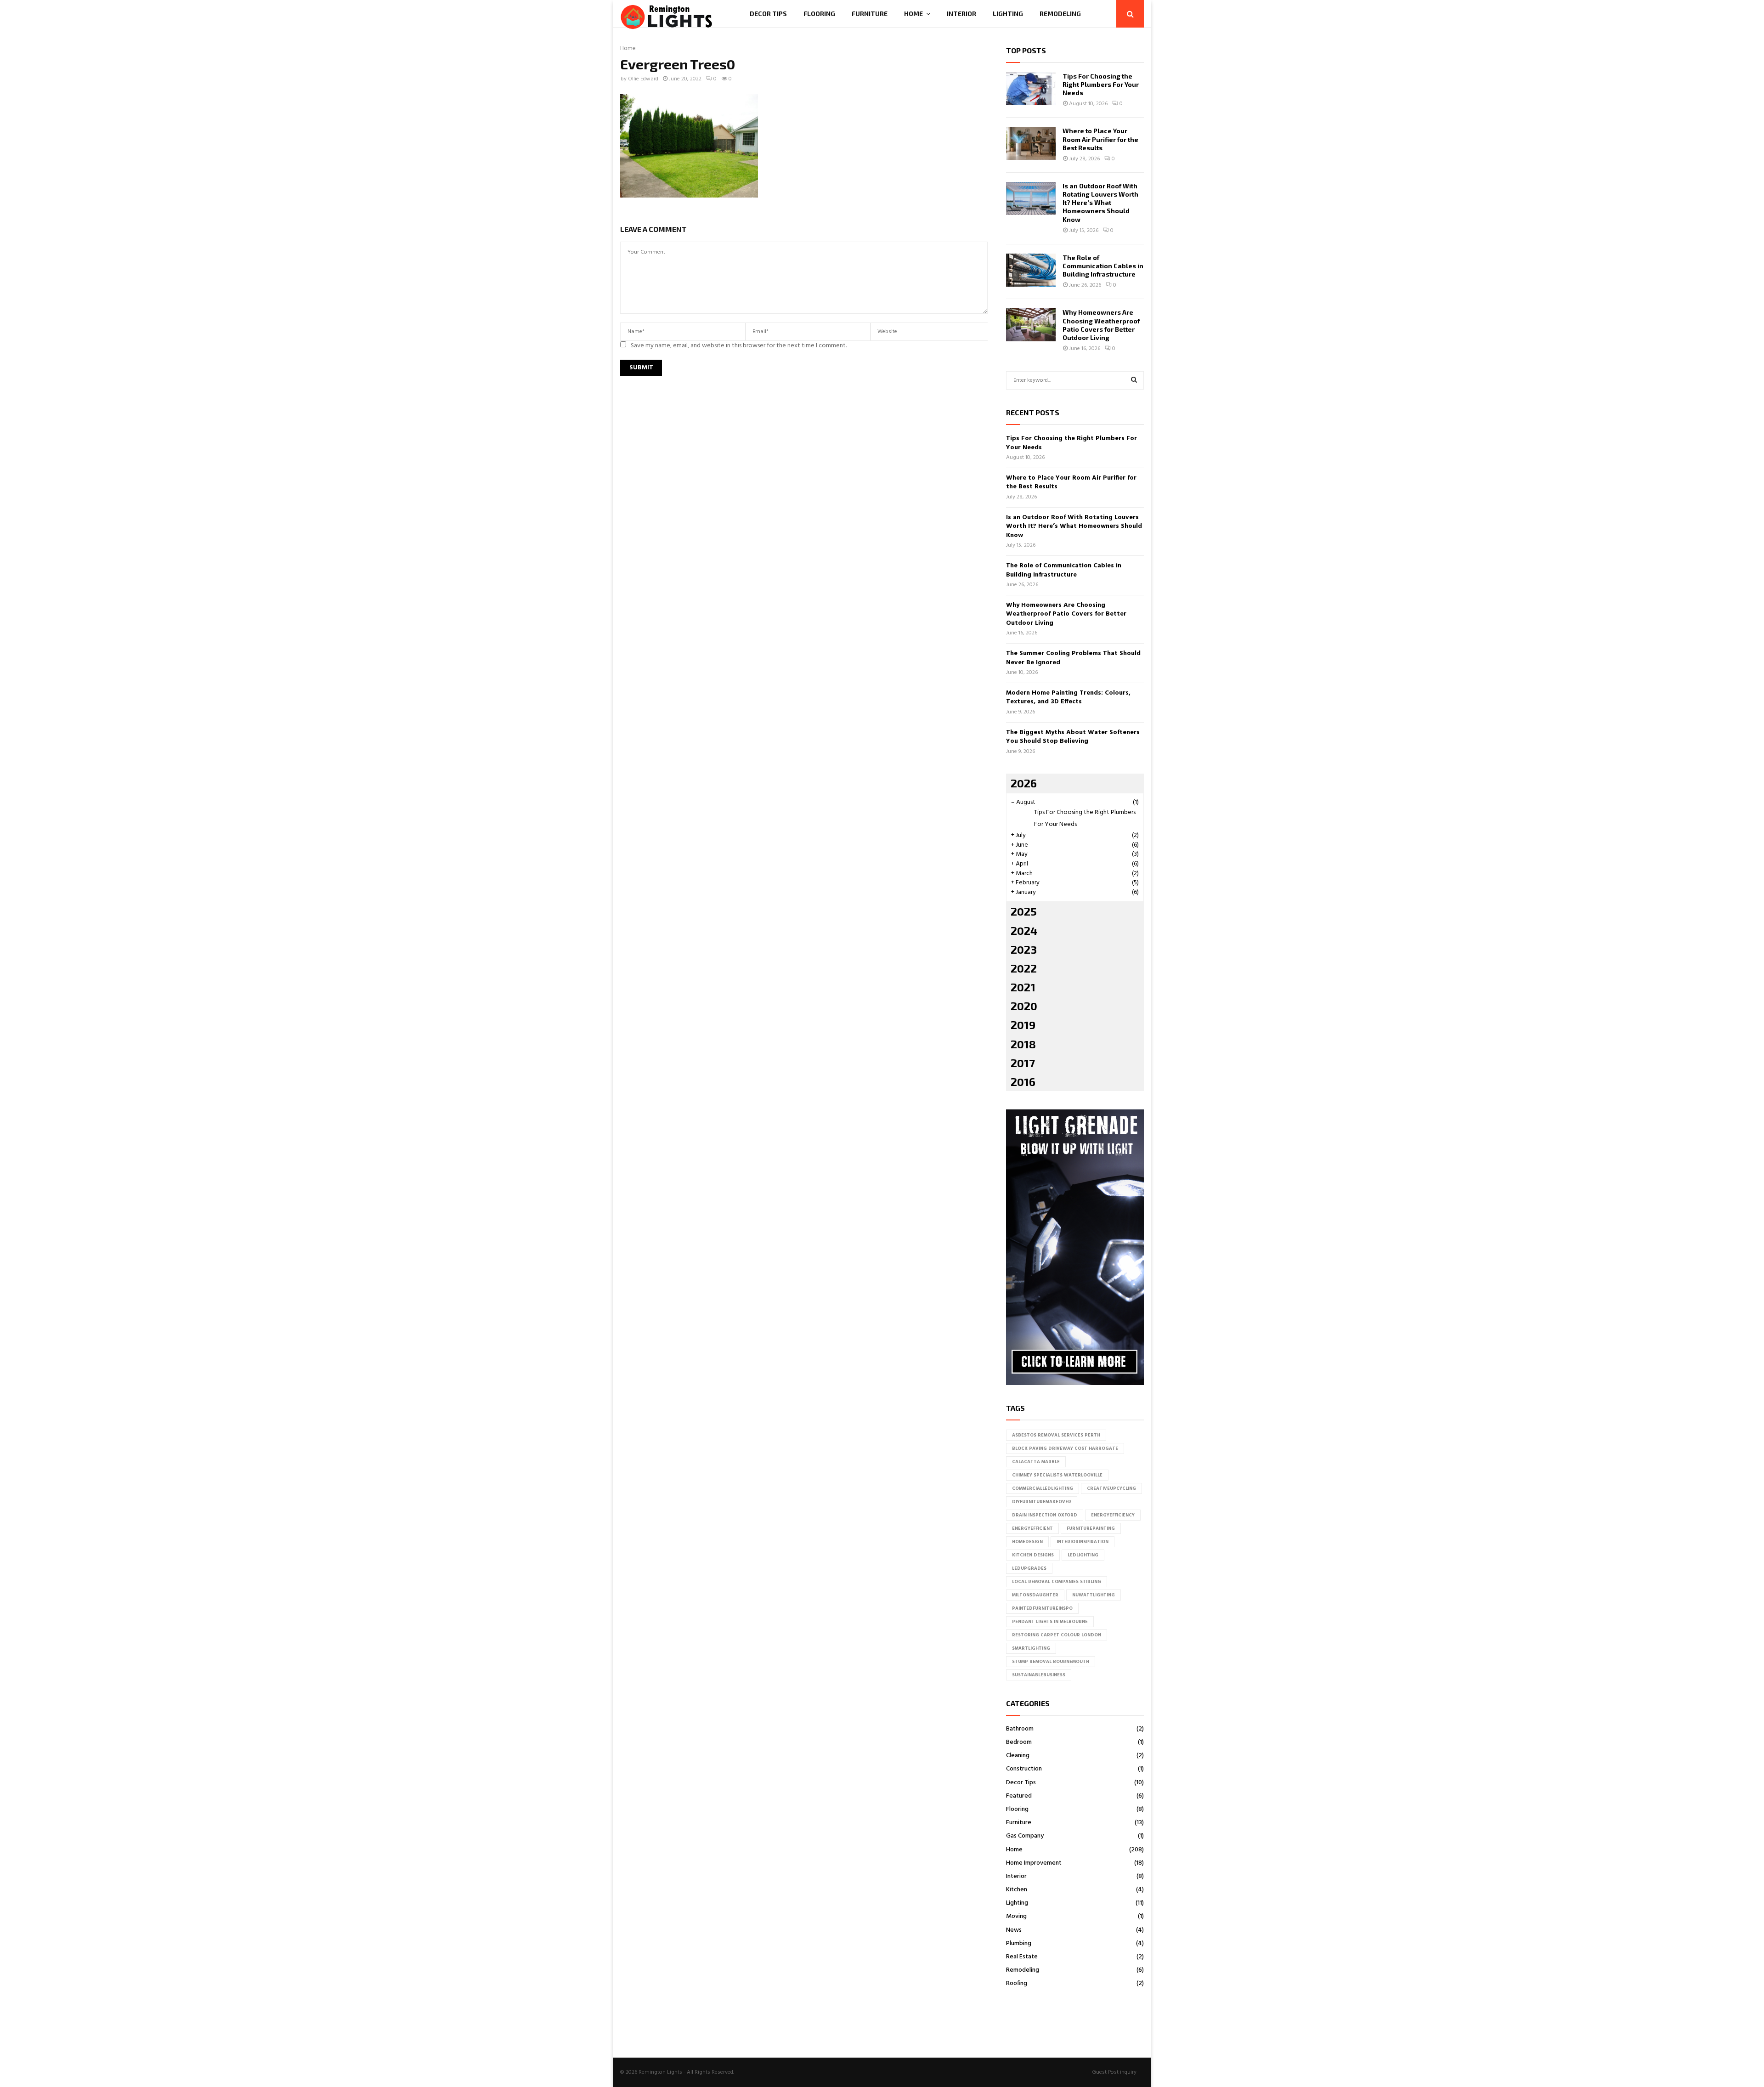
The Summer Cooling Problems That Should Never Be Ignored (1073, 658)
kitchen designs (1033, 1555)
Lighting (1008, 14)
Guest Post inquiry (1114, 2072)
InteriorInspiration (1083, 1542)
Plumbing (1019, 1943)
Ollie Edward (643, 79)
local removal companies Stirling (1057, 1582)
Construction (1024, 1769)
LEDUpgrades (1029, 1568)
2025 (1024, 911)
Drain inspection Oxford (1045, 1515)
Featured (1019, 1796)
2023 (1024, 949)
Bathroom (1020, 1729)
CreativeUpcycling (1111, 1488)
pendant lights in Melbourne (1050, 1622)
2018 (1023, 1044)
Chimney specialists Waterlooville (1057, 1475)
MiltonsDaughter (1035, 1595)
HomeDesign (1027, 1542)
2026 (1024, 783)
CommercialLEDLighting (1043, 1488)
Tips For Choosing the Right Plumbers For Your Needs (1101, 84)
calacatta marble (1036, 1462)
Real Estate (1022, 1957)
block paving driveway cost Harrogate (1065, 1448)
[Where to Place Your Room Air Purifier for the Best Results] (1031, 143)
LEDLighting (1083, 1555)
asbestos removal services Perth (1056, 1435)
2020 (1024, 1006)
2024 (1024, 930)
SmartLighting (1031, 1648)
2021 (1023, 987)
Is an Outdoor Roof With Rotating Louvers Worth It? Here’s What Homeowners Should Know (1100, 203)
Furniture (870, 14)
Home (913, 14)
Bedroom (1019, 1742)
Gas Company (1025, 1836)
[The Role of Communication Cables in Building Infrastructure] (1031, 270)
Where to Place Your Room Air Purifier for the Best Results (1100, 139)
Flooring (819, 14)
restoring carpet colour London (1057, 1635)
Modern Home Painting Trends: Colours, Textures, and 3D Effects (1068, 698)
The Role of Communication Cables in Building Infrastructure (1103, 266)
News (1014, 1930)
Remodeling (1060, 14)
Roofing (1017, 1983)
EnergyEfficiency (1113, 1515)
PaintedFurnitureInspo (1042, 1608)
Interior (961, 14)
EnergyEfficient (1032, 1528)
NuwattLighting (1094, 1595)
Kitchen (1017, 1890)
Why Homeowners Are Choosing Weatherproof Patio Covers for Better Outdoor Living (1101, 325)
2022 (1024, 968)
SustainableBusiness (1039, 1675)
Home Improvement (1034, 1863)
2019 (1023, 1025)
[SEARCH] (1134, 380)
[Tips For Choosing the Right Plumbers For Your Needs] (1031, 89)
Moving (1016, 1916)
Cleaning (1018, 1756)
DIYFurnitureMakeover (1042, 1502)
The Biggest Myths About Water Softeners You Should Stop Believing (1073, 737)
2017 (1023, 1063)
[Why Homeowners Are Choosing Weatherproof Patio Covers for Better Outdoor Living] (1031, 325)
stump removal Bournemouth (1051, 1662)
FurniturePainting (1091, 1528)
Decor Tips (768, 14)
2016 (1023, 1082)
